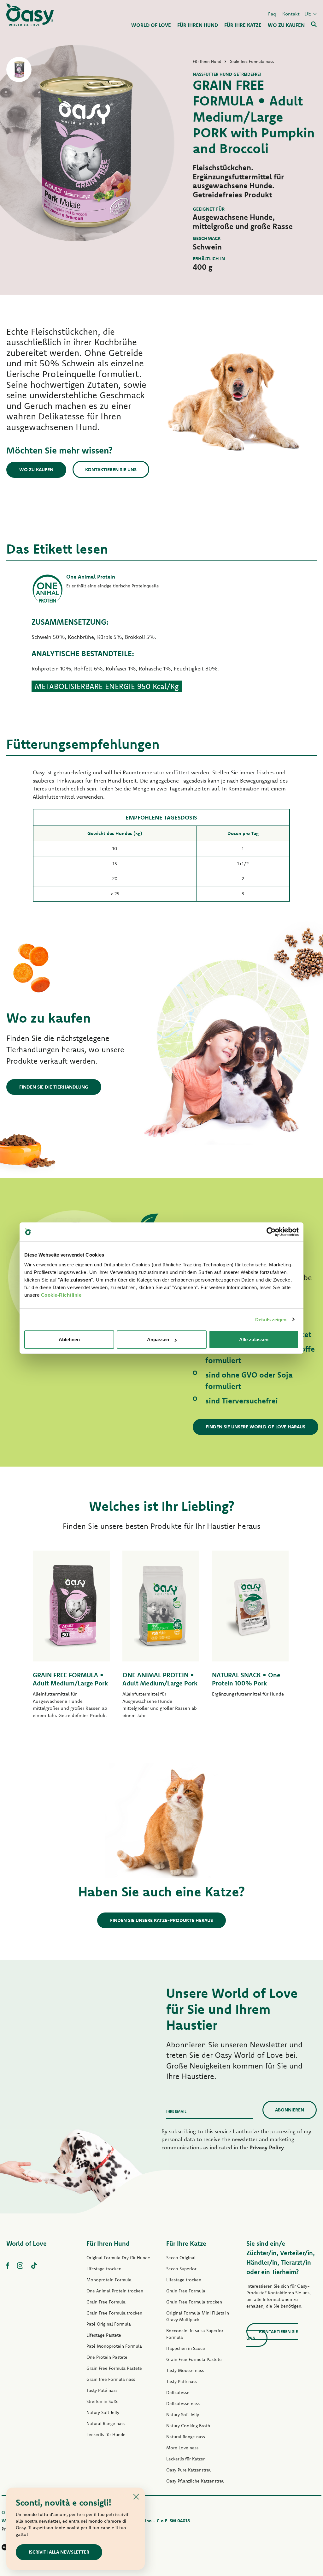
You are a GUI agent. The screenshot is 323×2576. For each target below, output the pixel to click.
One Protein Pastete (107, 2357)
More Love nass (182, 2448)
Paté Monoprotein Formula (114, 2346)
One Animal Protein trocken (115, 2291)
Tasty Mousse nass (185, 2370)
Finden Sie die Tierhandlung (54, 1087)
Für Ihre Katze (186, 2243)
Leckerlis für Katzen (186, 2459)
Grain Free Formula (106, 2302)
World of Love (26, 2243)
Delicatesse (178, 2393)
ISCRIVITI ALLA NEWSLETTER (59, 2552)
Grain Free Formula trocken (114, 2313)
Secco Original (181, 2258)
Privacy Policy (267, 2147)
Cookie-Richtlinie (61, 1295)
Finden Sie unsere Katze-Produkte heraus (161, 1920)
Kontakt (291, 14)
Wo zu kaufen (36, 469)
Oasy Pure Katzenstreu (189, 2470)
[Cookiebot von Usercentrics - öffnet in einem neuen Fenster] (271, 1232)
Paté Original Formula (109, 2324)
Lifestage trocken (104, 2269)
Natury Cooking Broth (188, 2426)
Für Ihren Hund (108, 2243)
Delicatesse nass (183, 2404)
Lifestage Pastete (104, 2335)
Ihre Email (176, 2111)
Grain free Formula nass (111, 2379)
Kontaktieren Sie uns (111, 469)
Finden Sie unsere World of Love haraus (255, 1427)
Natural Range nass (106, 2423)
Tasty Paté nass (102, 2390)
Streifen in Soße (103, 2401)
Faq (272, 14)
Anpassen (158, 1339)
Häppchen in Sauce (186, 2348)
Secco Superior (181, 2269)
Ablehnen (69, 1339)
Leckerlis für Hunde (106, 2435)
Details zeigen (271, 1319)
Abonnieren (290, 2110)
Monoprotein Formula (109, 2280)
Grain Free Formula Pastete (114, 2368)
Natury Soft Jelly (103, 2412)
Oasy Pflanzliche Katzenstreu (195, 2481)
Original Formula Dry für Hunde (118, 2258)
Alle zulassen (254, 1339)
